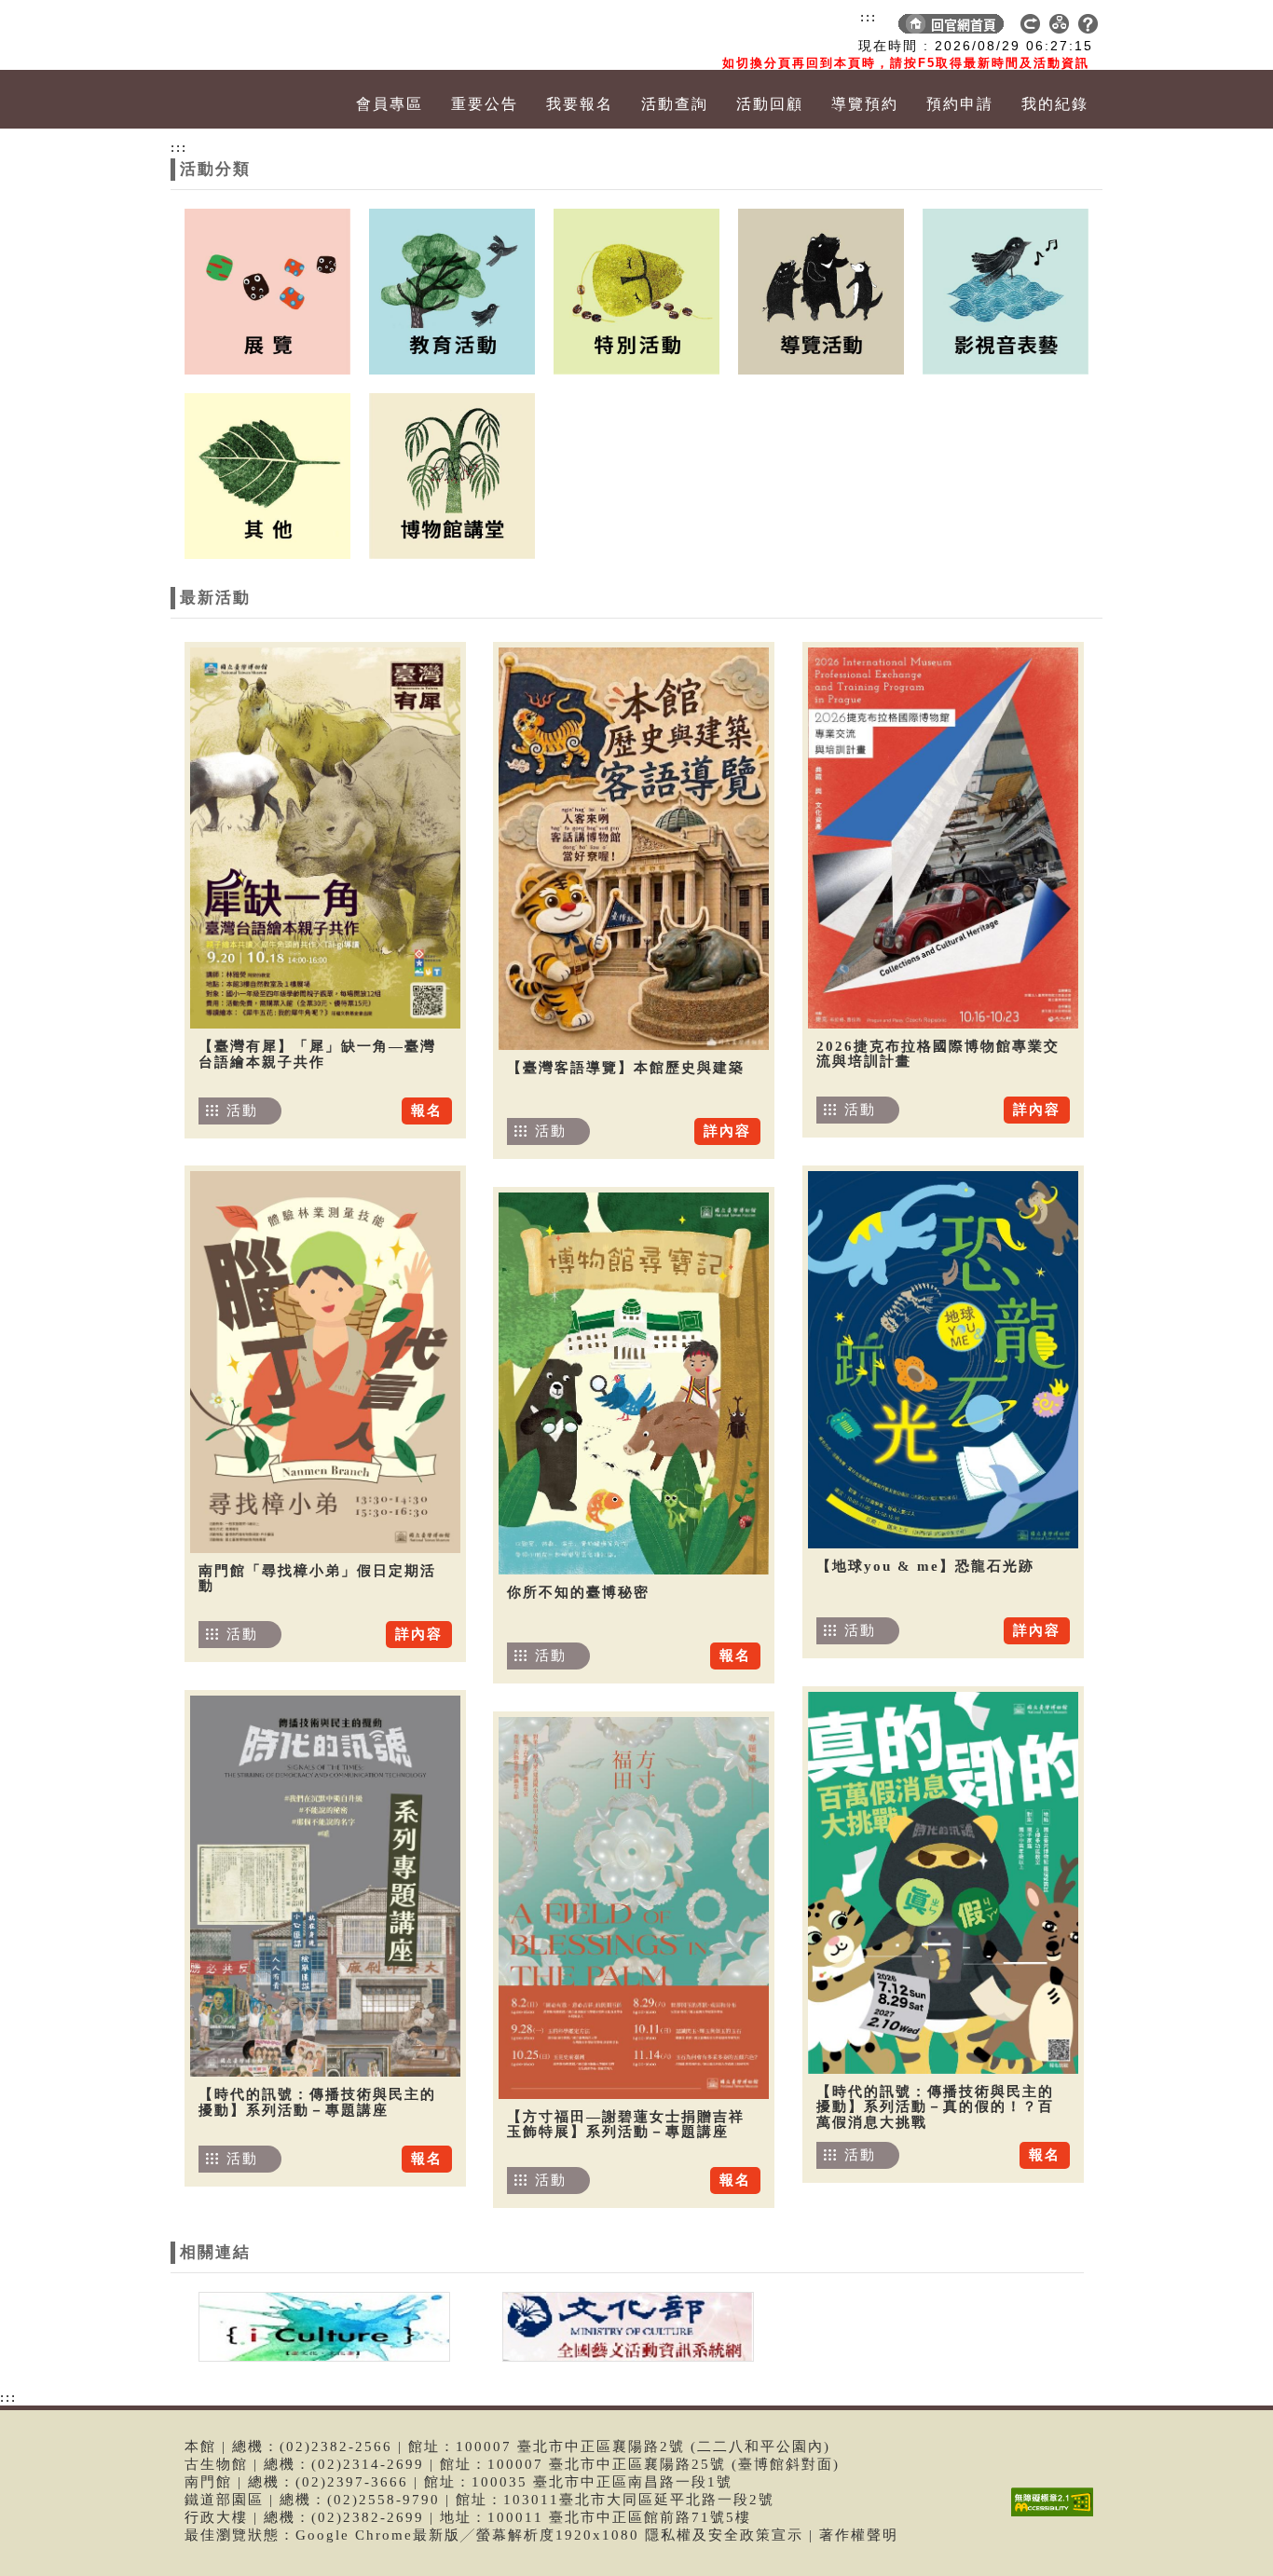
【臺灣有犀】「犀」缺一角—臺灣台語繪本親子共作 (317, 1054)
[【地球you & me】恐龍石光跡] (943, 1360)
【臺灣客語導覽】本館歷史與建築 (626, 1068)
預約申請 (960, 104)
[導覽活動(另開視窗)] (821, 290)
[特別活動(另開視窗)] (636, 290)
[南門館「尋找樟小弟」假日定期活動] (325, 1362)
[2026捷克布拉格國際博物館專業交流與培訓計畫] (943, 838)
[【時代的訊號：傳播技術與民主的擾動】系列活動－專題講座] (325, 1886)
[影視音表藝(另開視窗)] (1006, 290)
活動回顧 (770, 104)
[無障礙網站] (1057, 2516)
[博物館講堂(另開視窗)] (452, 474)
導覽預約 (865, 104)
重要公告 (485, 104)
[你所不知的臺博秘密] (634, 1383)
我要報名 (580, 104)
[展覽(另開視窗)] (267, 290)
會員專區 (390, 104)
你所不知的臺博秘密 (578, 1592)
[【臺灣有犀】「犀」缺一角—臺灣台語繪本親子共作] (325, 838)
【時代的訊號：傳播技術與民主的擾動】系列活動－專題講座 (317, 2102)
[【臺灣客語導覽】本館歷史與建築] (634, 849)
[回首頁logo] (278, 35)
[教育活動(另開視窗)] (452, 290)
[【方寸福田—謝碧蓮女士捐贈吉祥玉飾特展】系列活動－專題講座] (634, 1908)
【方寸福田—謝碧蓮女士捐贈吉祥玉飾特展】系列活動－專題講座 (626, 2125)
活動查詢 (675, 104)
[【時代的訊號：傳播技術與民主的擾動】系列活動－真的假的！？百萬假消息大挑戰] (943, 1883)
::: (869, 17)
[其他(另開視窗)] (267, 474)
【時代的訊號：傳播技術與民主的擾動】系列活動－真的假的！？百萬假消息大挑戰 (935, 2107)
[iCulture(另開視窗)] (322, 2325)
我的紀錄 (1055, 104)
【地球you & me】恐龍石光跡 (925, 1566)
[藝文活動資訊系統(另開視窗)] (623, 2325)
